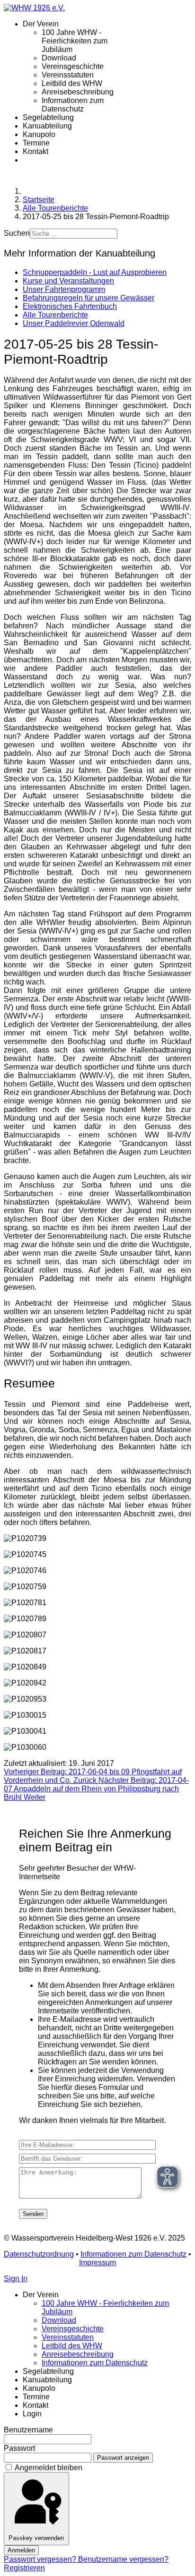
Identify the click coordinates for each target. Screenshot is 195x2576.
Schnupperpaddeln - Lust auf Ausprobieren (95, 272)
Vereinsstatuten (68, 75)
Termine (36, 143)
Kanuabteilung (47, 126)
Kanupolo (39, 134)
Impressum (97, 2263)
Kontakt (35, 151)
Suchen (17, 233)
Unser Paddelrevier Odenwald (74, 323)
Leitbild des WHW (72, 83)
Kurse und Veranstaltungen (68, 281)
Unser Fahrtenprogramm (64, 289)
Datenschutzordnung (39, 2254)
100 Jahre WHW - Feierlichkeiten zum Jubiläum (75, 41)
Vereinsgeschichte (73, 66)
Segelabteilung (48, 117)
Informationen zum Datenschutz (73, 105)
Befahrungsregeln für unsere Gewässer (89, 298)
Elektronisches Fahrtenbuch (70, 306)
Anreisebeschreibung (78, 92)
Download (59, 58)
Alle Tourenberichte (55, 315)
